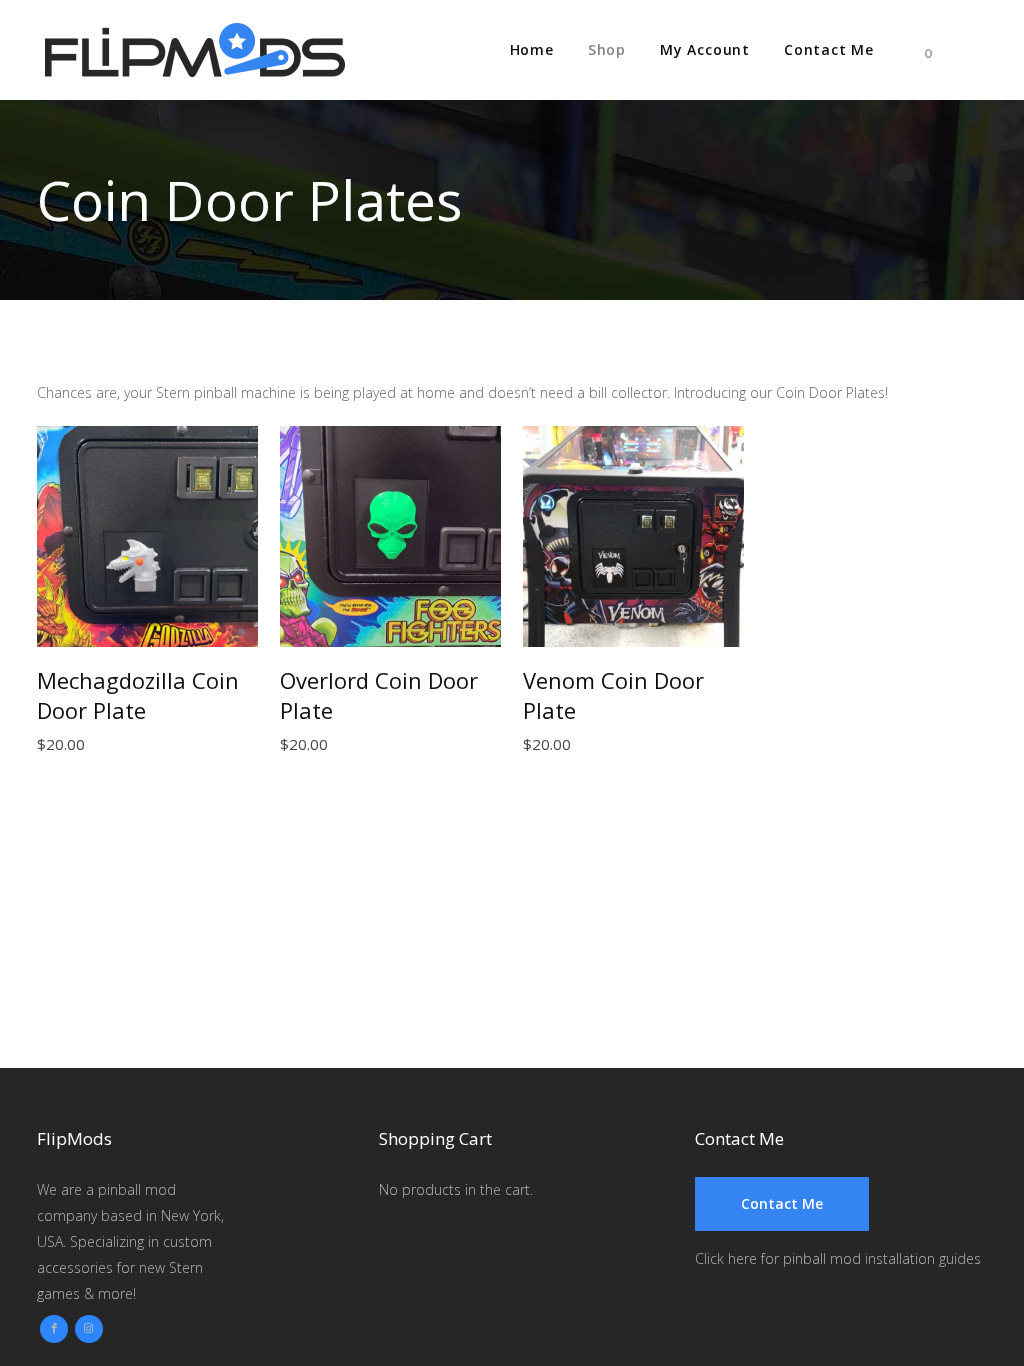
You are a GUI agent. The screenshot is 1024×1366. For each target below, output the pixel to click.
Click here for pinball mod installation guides (838, 1258)
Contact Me (782, 1203)
